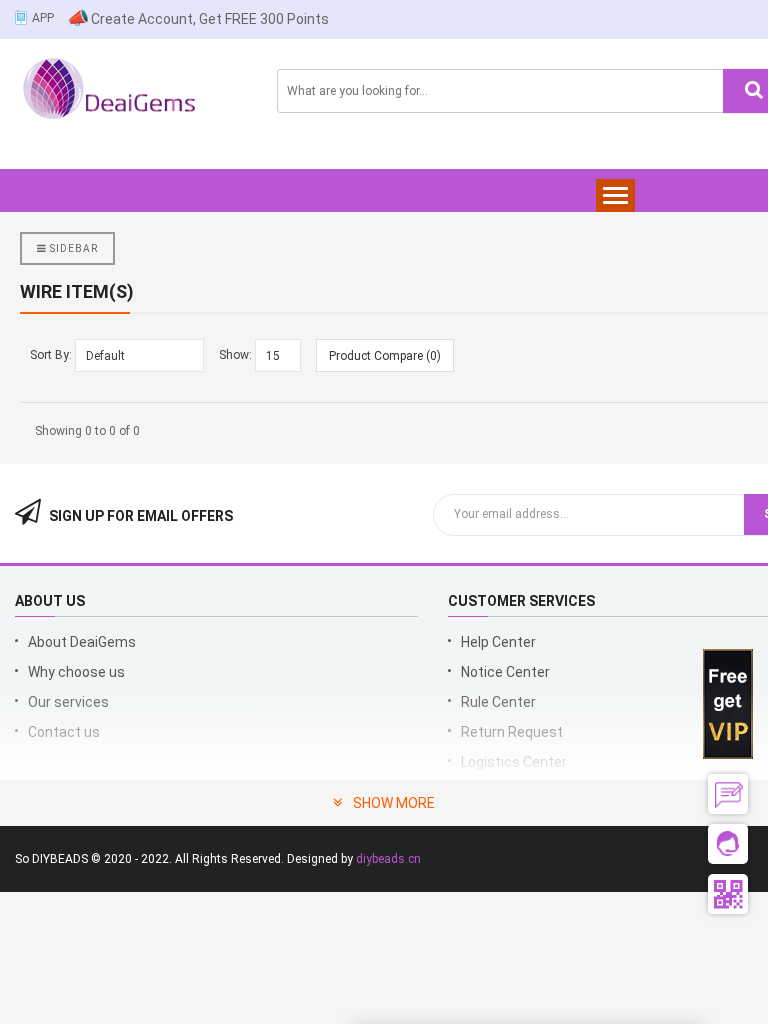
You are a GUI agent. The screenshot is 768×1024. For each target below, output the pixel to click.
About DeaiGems (82, 642)
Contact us (64, 732)
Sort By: (51, 355)
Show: (235, 355)
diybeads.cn (388, 859)
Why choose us (76, 672)
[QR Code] (728, 894)
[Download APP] (22, 16)
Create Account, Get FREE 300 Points (210, 19)
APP (43, 18)
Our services (68, 702)
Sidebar (72, 248)
